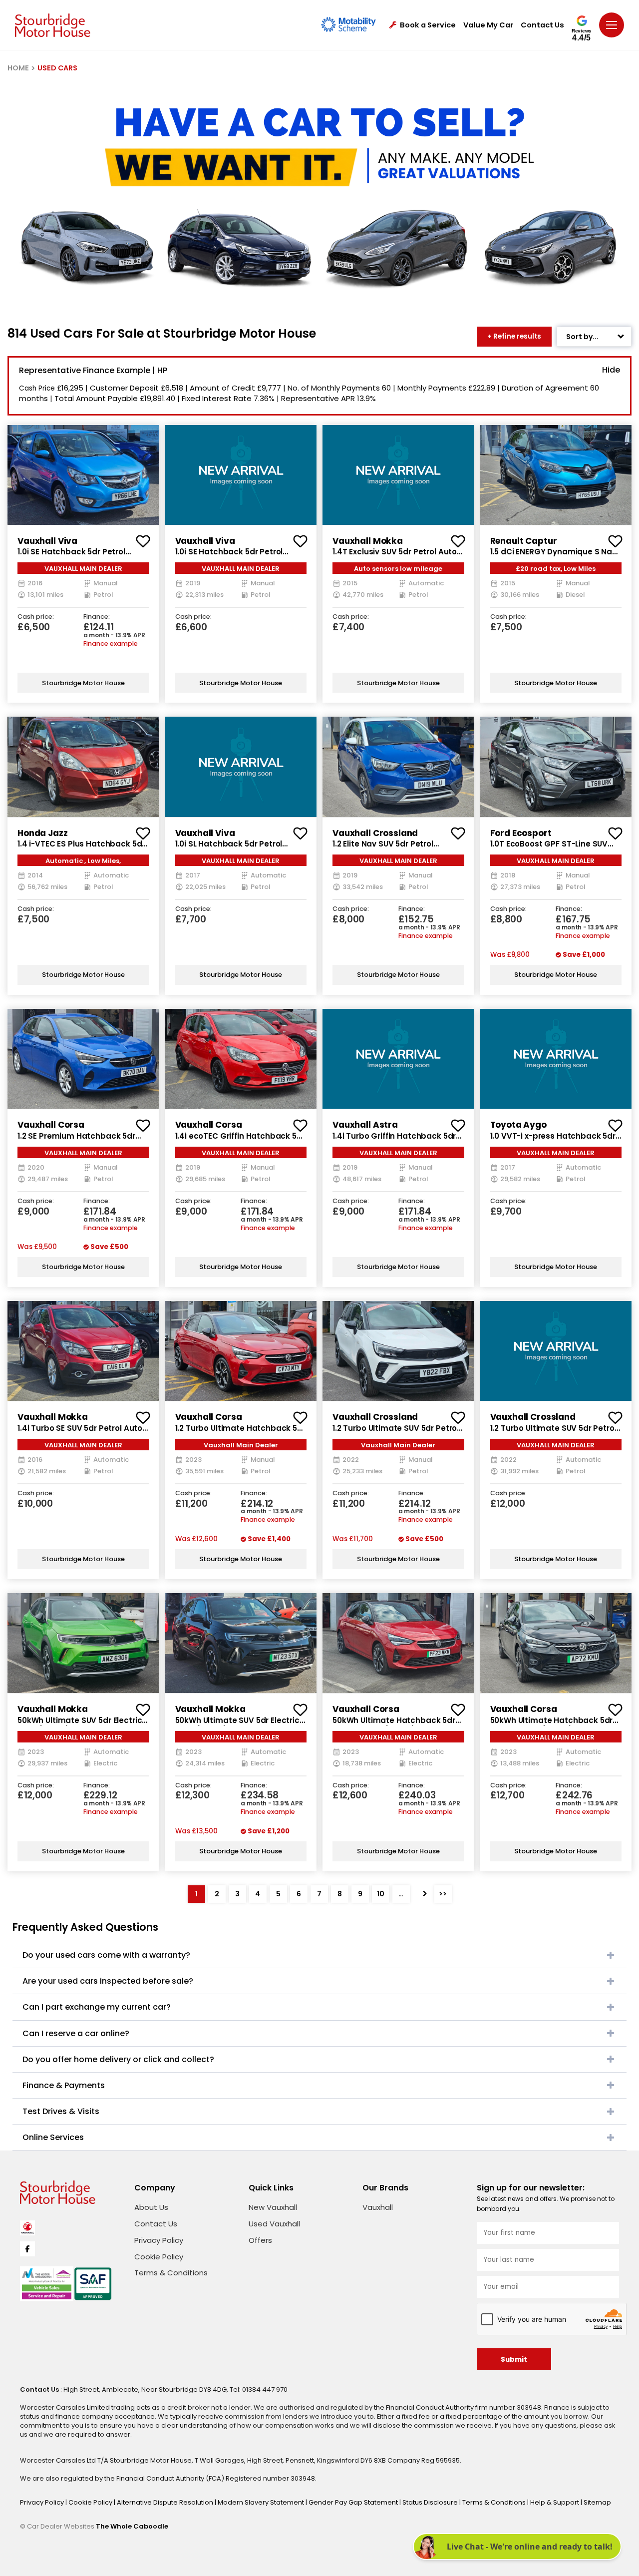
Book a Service (428, 25)
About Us (151, 2207)
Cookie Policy (159, 2257)
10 (381, 1894)
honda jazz (43, 833)
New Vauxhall (273, 2207)
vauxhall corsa (51, 1125)
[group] (83, 475)
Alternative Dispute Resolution (166, 2502)
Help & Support (555, 2502)
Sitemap (597, 2502)
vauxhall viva (47, 541)
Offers (260, 2240)
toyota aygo (518, 1125)
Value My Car (488, 25)
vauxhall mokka (368, 541)
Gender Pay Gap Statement (354, 2502)
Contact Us (542, 25)
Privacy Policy (159, 2240)
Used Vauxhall (274, 2224)
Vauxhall (378, 2207)
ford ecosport (521, 833)
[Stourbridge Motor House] (53, 25)
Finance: (97, 617)
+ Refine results (514, 336)
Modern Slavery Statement (262, 2502)
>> (443, 1894)
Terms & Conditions (171, 2273)
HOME (18, 68)
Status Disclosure (431, 2502)
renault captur (524, 541)
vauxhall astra (365, 1125)
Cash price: (36, 617)
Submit (514, 2360)
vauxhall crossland (375, 833)
